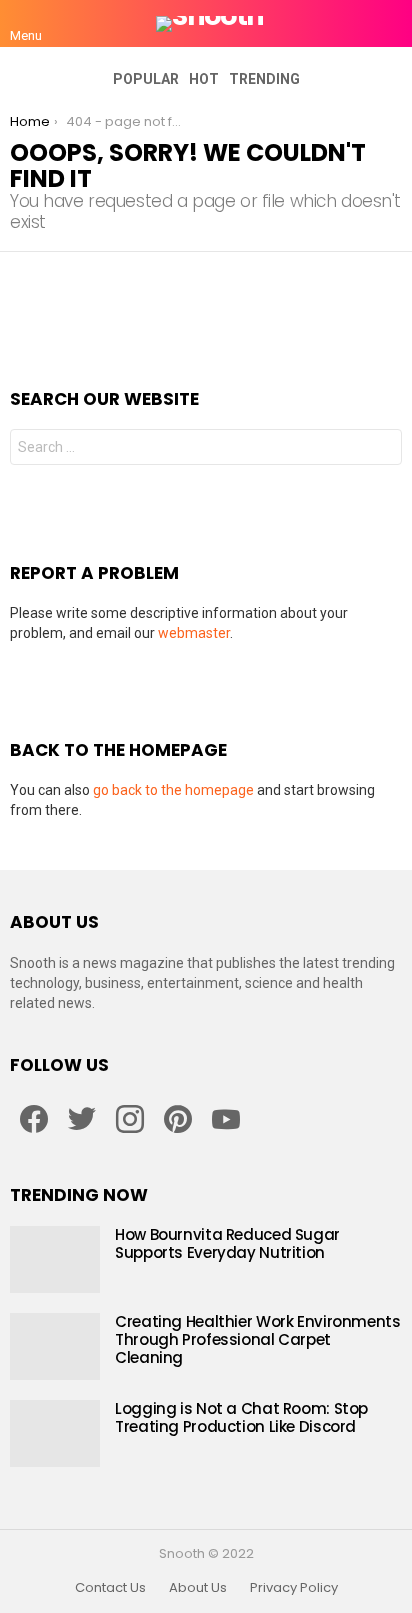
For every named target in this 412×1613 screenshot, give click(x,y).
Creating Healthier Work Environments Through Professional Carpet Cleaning (258, 1339)
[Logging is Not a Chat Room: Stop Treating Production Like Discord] (55, 1433)
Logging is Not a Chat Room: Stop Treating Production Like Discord (241, 1417)
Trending (264, 79)
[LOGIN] (390, 24)
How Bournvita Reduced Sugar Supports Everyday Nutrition (227, 1243)
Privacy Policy (294, 1588)
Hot (204, 79)
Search (382, 449)
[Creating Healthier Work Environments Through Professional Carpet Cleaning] (55, 1346)
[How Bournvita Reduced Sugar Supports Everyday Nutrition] (55, 1259)
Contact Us (110, 1588)
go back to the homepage (173, 790)
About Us (198, 1588)
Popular (146, 79)
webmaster (194, 633)
